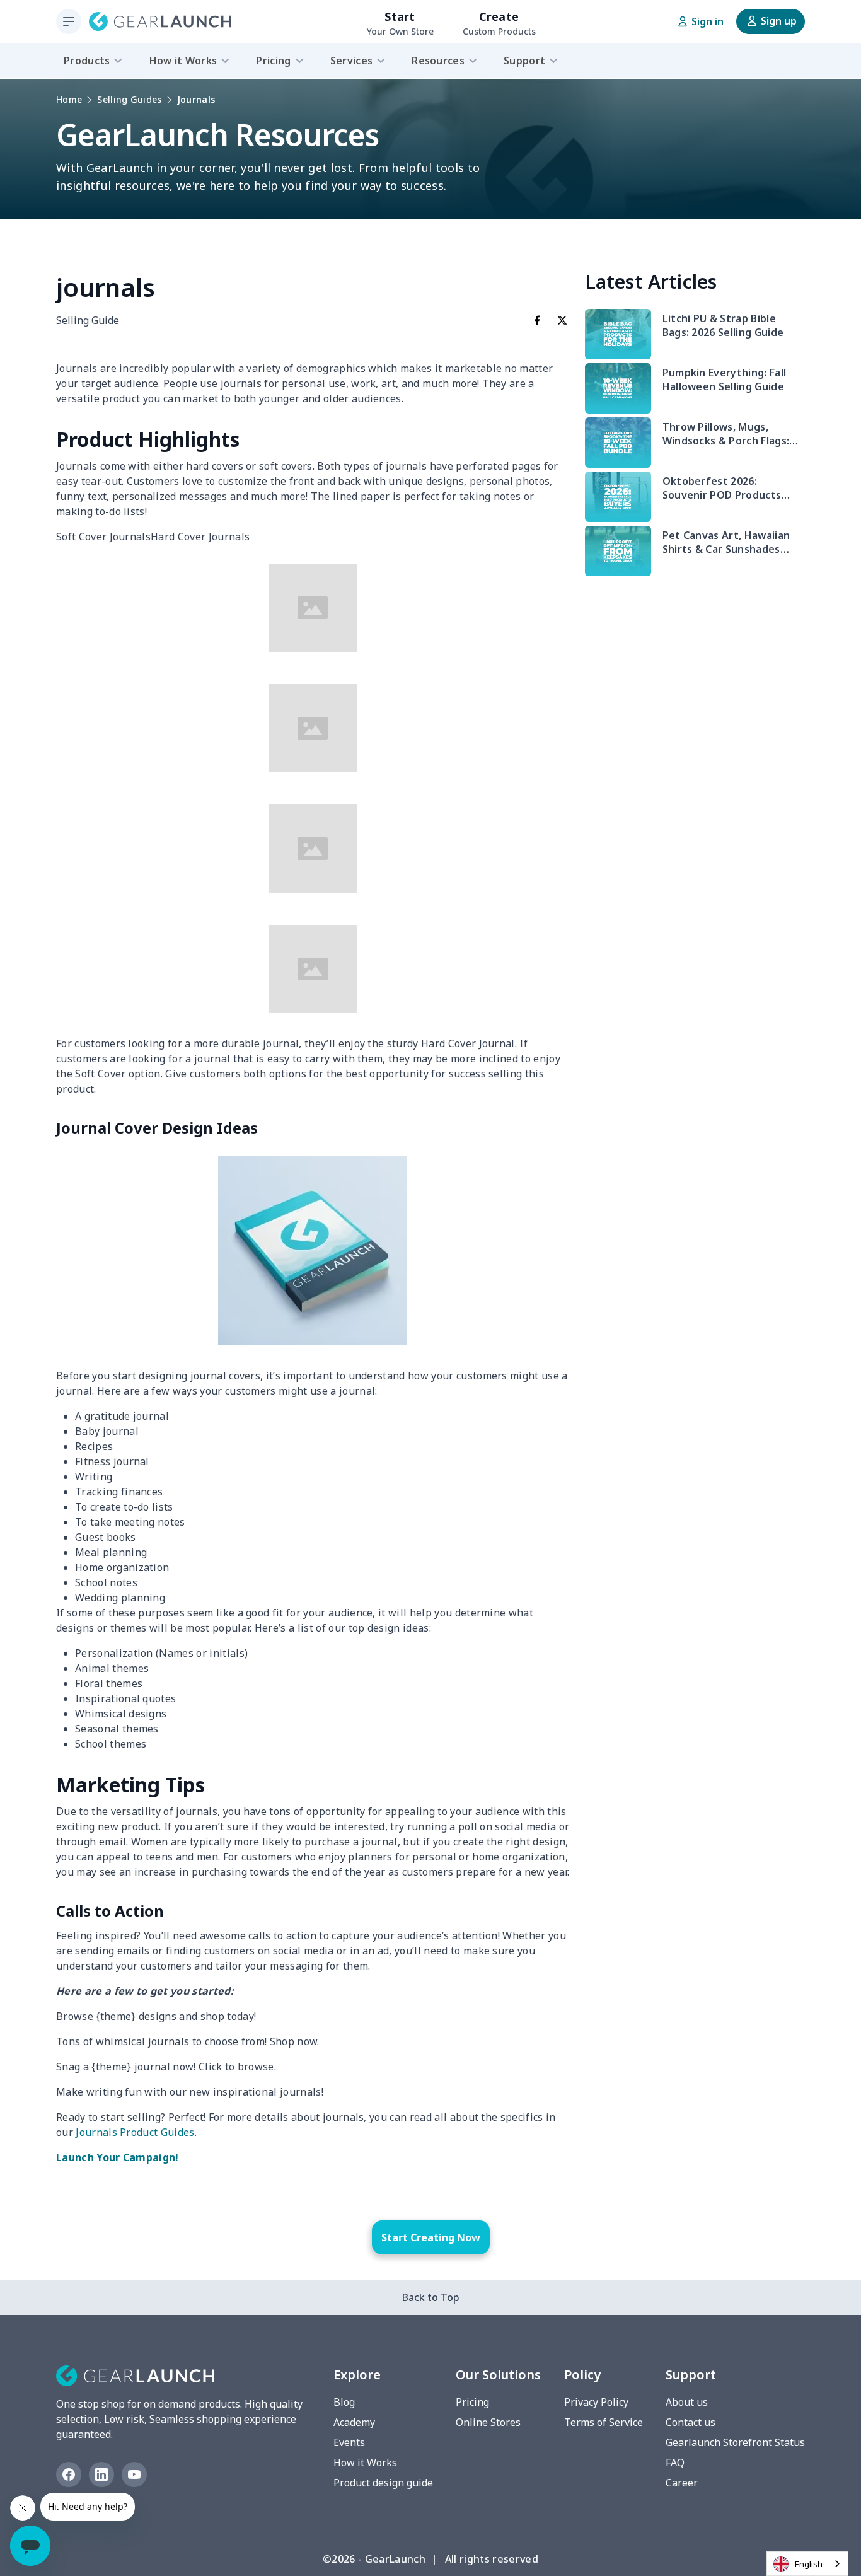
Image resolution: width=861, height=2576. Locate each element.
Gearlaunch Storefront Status (735, 2442)
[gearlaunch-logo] (160, 21)
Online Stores (488, 2422)
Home (69, 99)
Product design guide (383, 2483)
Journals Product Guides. (136, 2132)
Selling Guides (129, 99)
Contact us (691, 2422)
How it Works (365, 2463)
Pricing (472, 2402)
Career (682, 2483)
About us (687, 2402)
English (809, 2564)
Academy (354, 2422)
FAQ (675, 2463)
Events (349, 2442)
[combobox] (807, 2564)
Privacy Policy (596, 2402)
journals (196, 99)
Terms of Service (604, 2422)
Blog (344, 2402)
